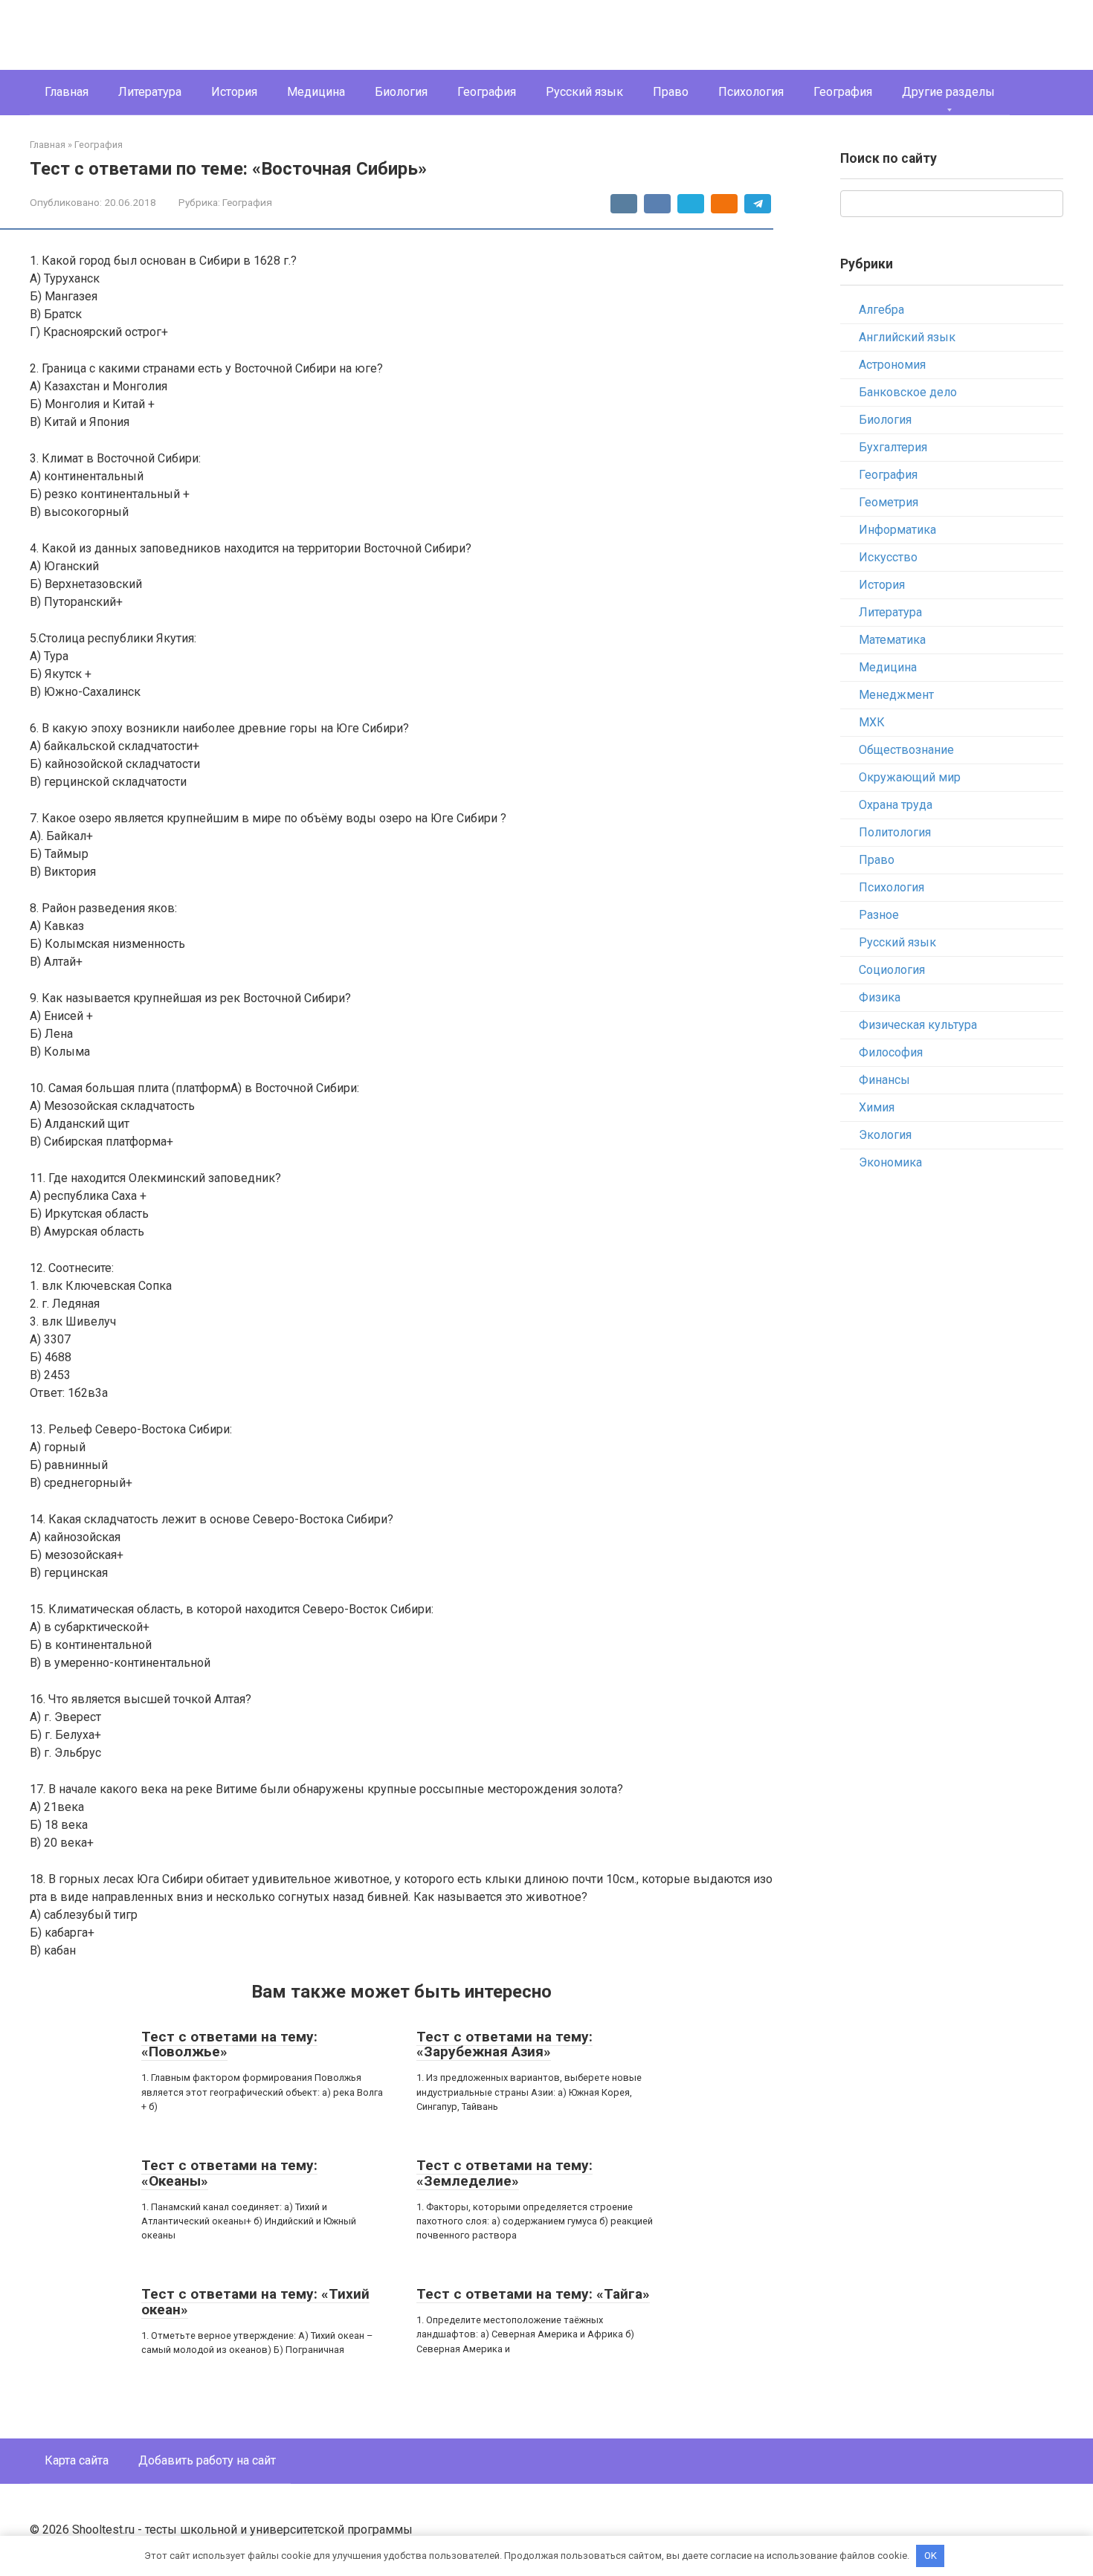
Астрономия (892, 365)
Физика (880, 997)
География (487, 92)
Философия (891, 1052)
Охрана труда (896, 805)
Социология (892, 970)
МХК (872, 722)
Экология (885, 1135)
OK (931, 2556)
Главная (67, 92)
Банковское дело (908, 392)
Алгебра (881, 310)
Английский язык (907, 337)
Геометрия (889, 502)
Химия (877, 1107)
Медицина (316, 92)
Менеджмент (896, 695)
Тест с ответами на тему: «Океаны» (229, 2173)
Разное (879, 915)
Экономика (890, 1162)
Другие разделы (948, 92)
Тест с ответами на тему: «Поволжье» (229, 2044)
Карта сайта (77, 2460)
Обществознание (906, 750)
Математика (892, 640)
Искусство (888, 557)
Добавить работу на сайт (207, 2460)
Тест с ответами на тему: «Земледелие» (504, 2173)
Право (671, 92)
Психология (751, 92)
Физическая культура (918, 1025)
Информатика (897, 530)
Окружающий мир (910, 777)
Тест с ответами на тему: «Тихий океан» (255, 2302)
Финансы (884, 1080)
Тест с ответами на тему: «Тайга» (533, 2294)
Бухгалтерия (893, 447)
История (234, 92)
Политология (895, 832)
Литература (150, 92)
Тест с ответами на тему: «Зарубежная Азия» (504, 2044)
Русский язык (584, 92)
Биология (401, 92)
